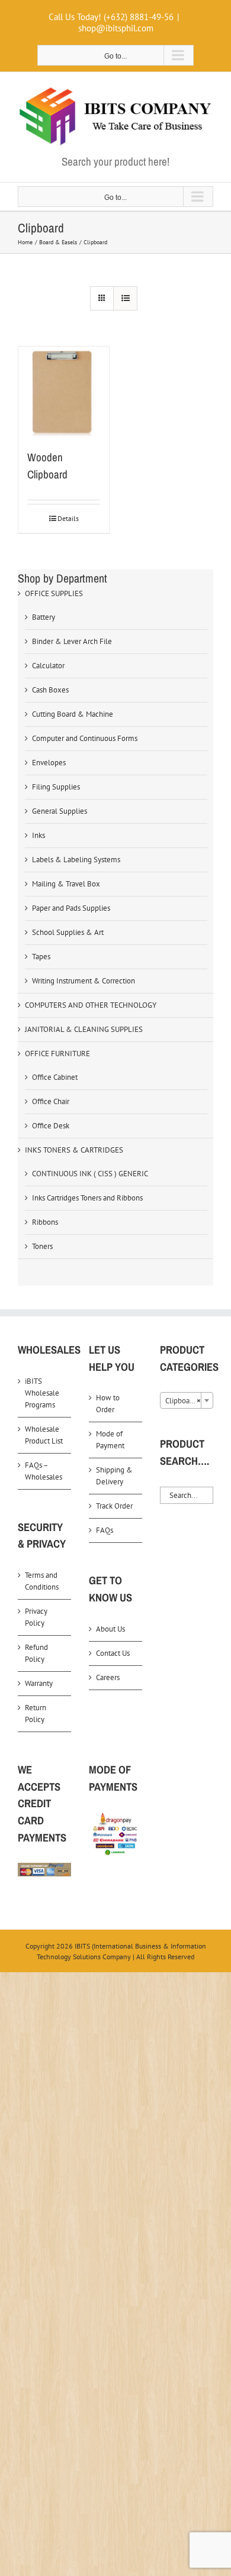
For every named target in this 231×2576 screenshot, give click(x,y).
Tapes (41, 957)
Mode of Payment (110, 1440)
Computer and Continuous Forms (85, 738)
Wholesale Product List (44, 1435)
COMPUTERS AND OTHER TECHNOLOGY (91, 1005)
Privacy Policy (36, 1617)
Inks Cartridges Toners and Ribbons (87, 1198)
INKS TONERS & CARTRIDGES (74, 1150)
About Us (110, 1629)
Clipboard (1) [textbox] (187, 1401)
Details (68, 518)
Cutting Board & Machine (73, 714)
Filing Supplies (56, 787)
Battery (44, 617)
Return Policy (36, 1713)
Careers (108, 1677)
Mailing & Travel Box (66, 884)
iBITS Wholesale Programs (42, 1393)
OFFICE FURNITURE (57, 1054)
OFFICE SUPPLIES (54, 593)
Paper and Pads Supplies (71, 908)
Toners (42, 1246)
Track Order (114, 1506)
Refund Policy (36, 1653)
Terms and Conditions (42, 1581)
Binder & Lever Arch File (72, 641)
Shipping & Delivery (114, 1476)
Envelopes (49, 763)
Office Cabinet (55, 1077)
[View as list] (125, 298)
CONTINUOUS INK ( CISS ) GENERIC (90, 1174)
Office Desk (51, 1126)
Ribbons (45, 1222)
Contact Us (113, 1653)
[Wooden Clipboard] (64, 392)
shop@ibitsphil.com (116, 28)
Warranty (39, 1683)
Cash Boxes (50, 690)
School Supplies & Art (68, 932)
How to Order (108, 1404)
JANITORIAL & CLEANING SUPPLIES (84, 1029)
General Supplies (60, 811)
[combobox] (187, 1400)
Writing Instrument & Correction (84, 981)
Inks (38, 835)
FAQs (105, 1530)
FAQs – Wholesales (44, 1471)
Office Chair (51, 1101)
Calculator (48, 666)
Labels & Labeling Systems (76, 860)
